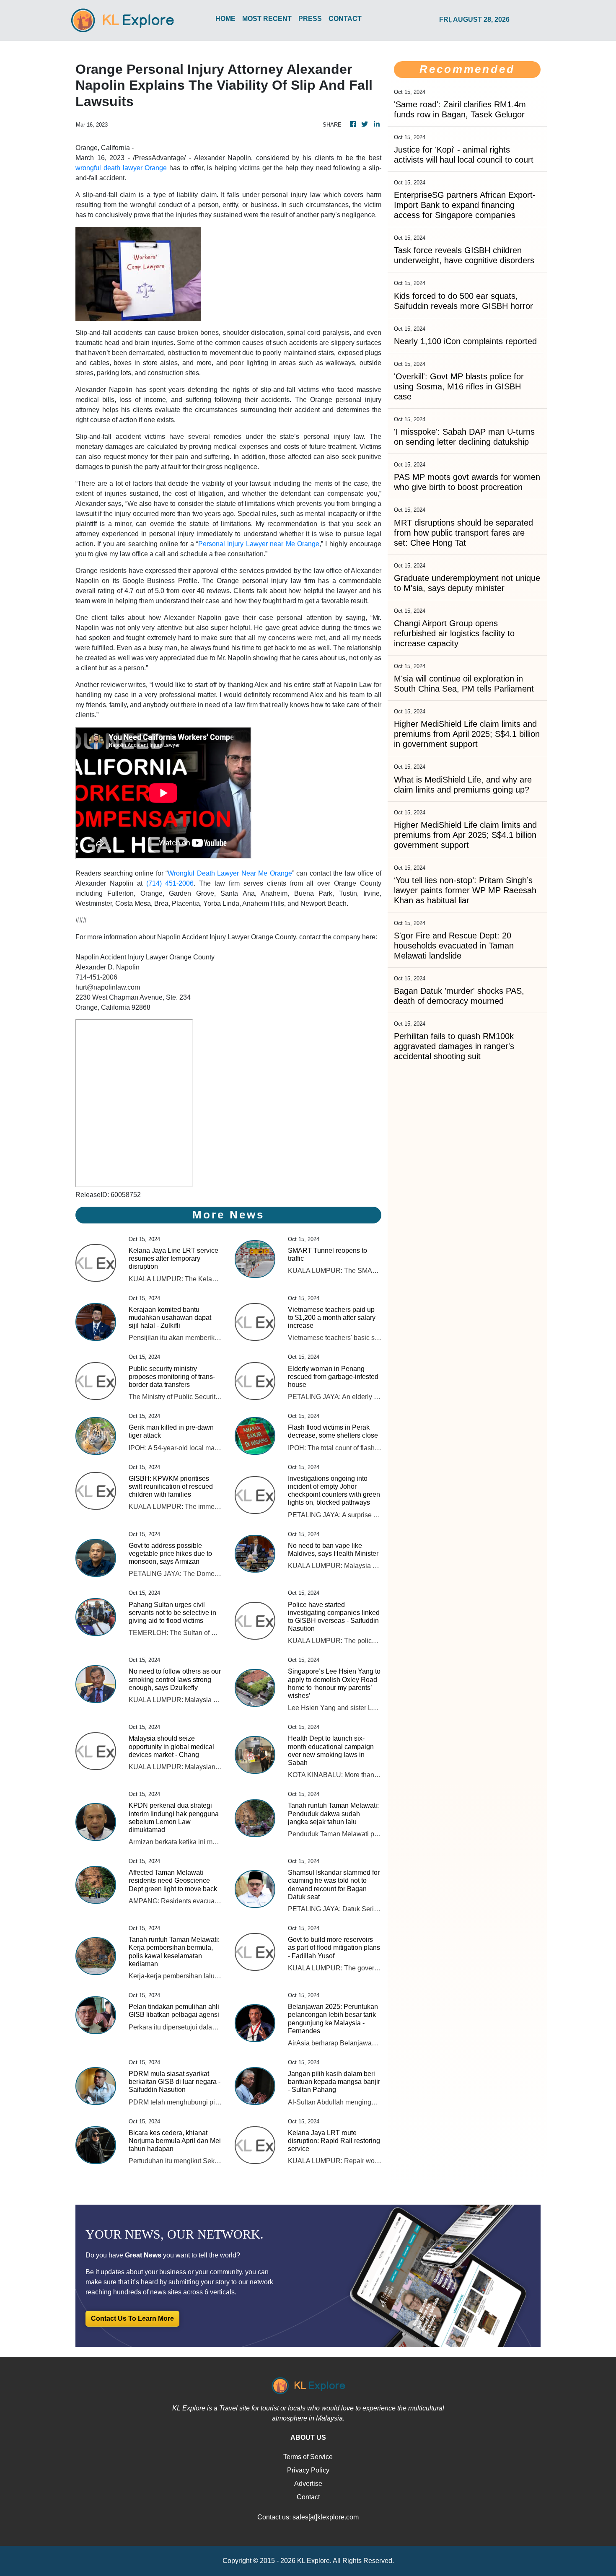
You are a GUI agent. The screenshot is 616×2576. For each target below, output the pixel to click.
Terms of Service (308, 2457)
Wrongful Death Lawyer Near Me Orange (230, 873)
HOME (225, 19)
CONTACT (345, 19)
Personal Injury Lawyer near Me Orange (259, 544)
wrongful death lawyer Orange (121, 168)
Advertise (308, 2484)
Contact (308, 2497)
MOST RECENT (267, 19)
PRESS (310, 19)
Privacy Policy (308, 2470)
